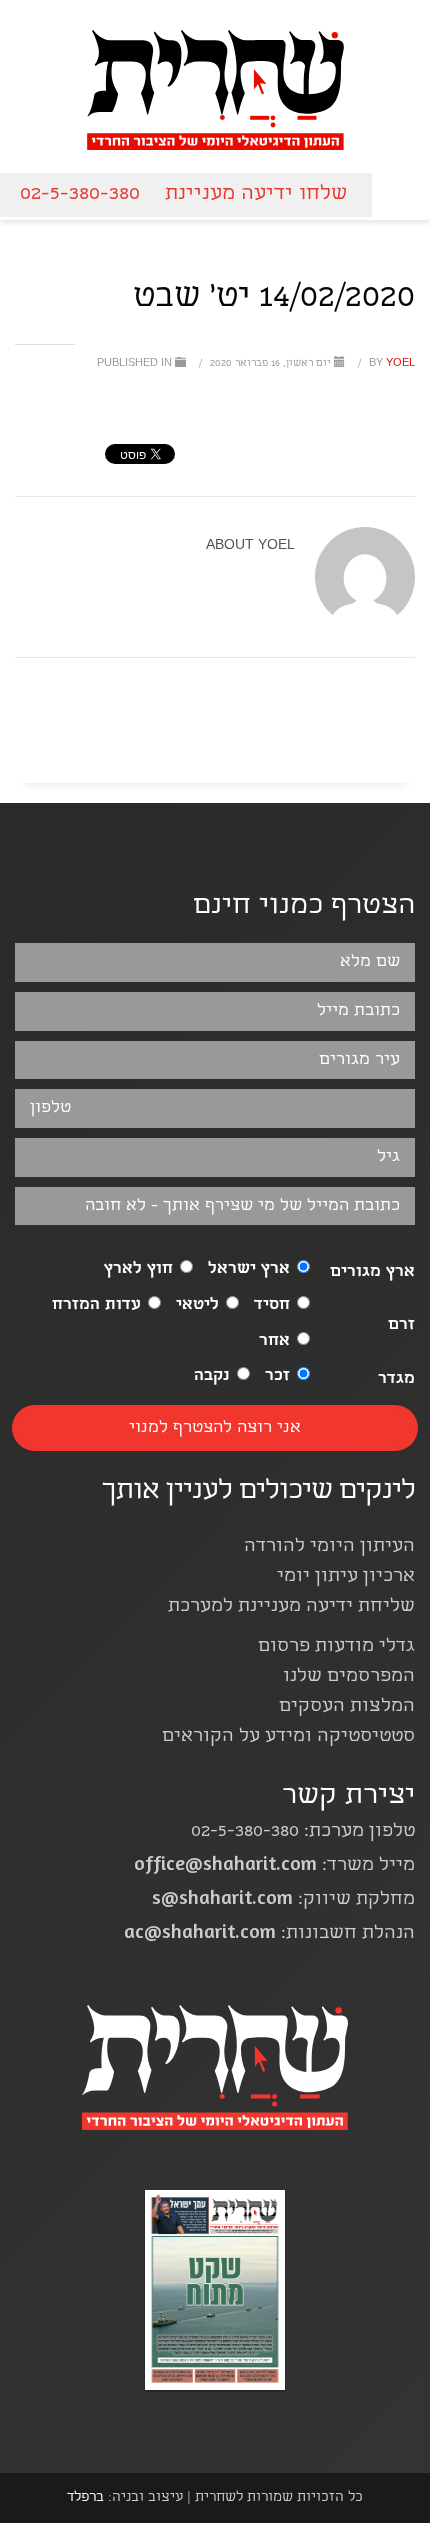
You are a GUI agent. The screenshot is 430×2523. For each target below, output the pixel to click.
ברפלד (85, 2498)
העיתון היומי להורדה (329, 1547)
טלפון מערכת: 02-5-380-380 (303, 1832)
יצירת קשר (348, 1797)
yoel (390, 364)
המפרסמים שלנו (349, 1677)
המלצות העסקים (347, 1707)
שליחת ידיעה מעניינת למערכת (291, 1607)
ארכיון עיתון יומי (346, 1577)
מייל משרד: (274, 1866)
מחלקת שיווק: (283, 1900)
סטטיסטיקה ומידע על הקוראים (288, 1737)
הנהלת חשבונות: (269, 1934)
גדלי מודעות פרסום (336, 1647)
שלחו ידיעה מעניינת (256, 194)
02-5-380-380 (80, 194)
